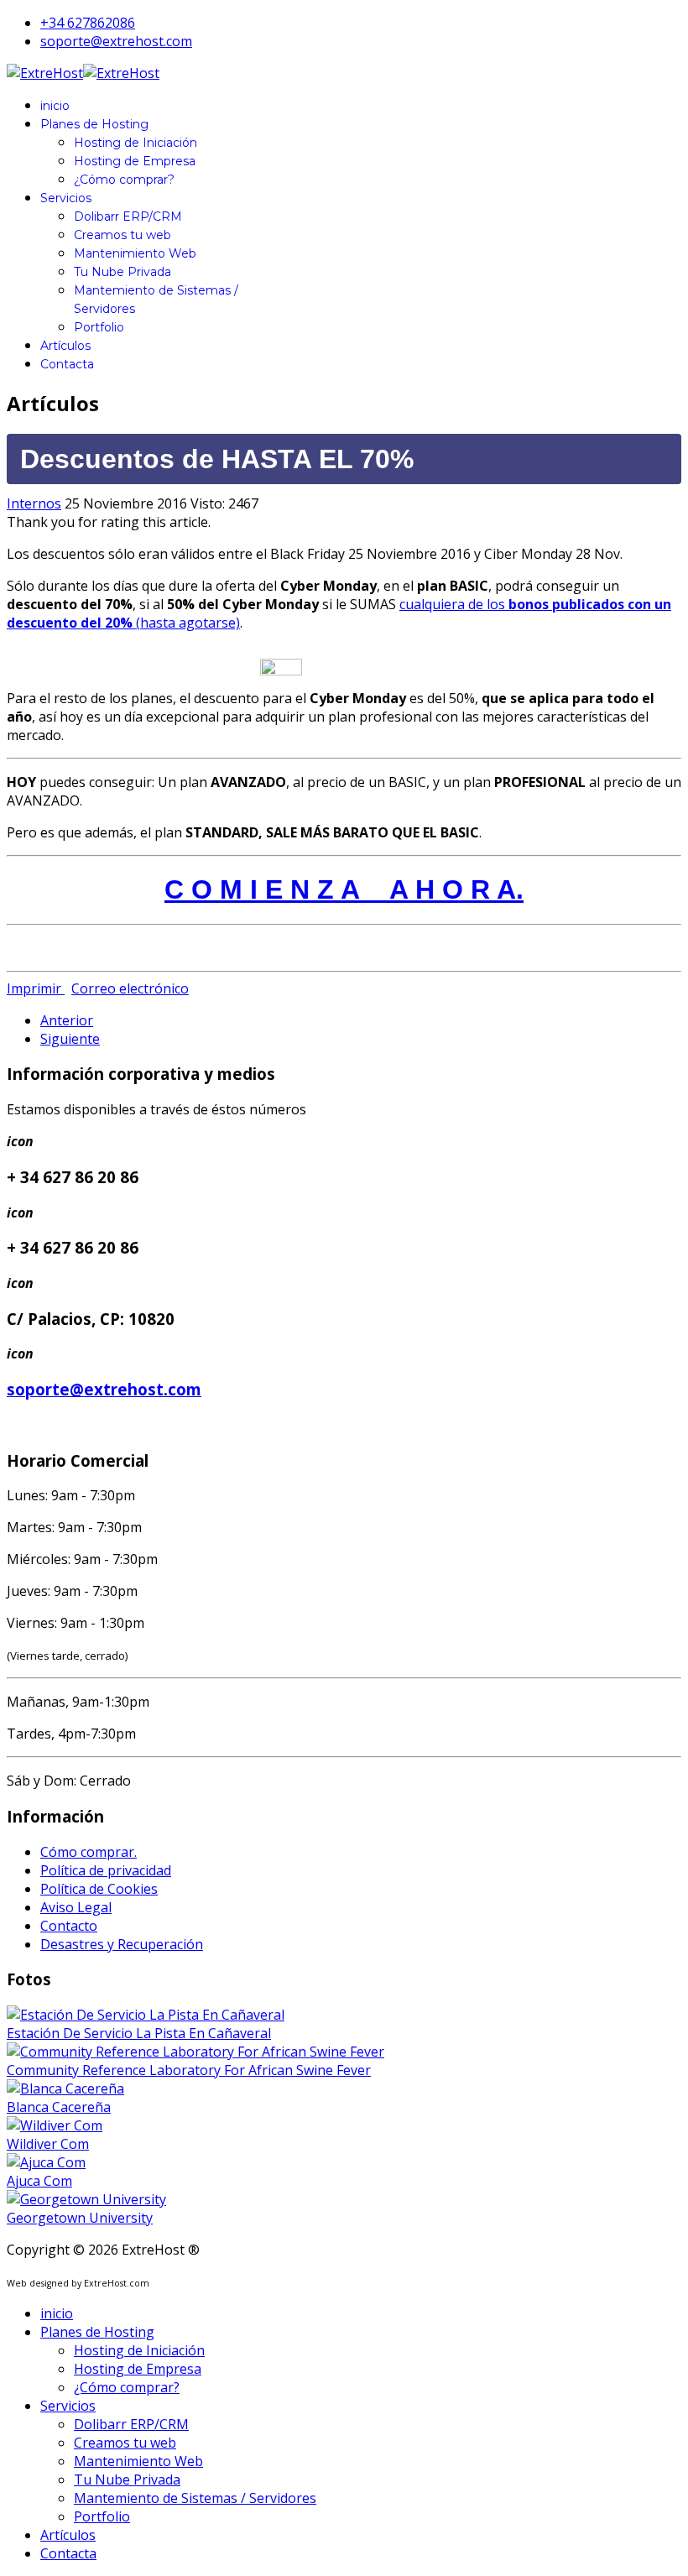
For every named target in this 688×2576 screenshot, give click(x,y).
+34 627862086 (88, 23)
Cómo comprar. (89, 1852)
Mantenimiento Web (135, 253)
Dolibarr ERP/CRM (128, 216)
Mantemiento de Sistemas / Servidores (195, 2498)
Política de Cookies (99, 1889)
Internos (34, 503)
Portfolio (99, 327)
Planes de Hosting (94, 124)
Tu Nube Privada (122, 272)
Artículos (65, 346)
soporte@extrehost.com (116, 41)
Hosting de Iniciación (136, 143)
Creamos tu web (122, 235)
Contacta (67, 364)
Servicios (66, 198)
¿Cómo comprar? (124, 180)
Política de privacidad (106, 1870)
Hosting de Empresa (135, 161)
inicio (55, 106)
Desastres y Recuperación (122, 1944)
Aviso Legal (76, 1907)
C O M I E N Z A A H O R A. (344, 889)
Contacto (69, 1926)
